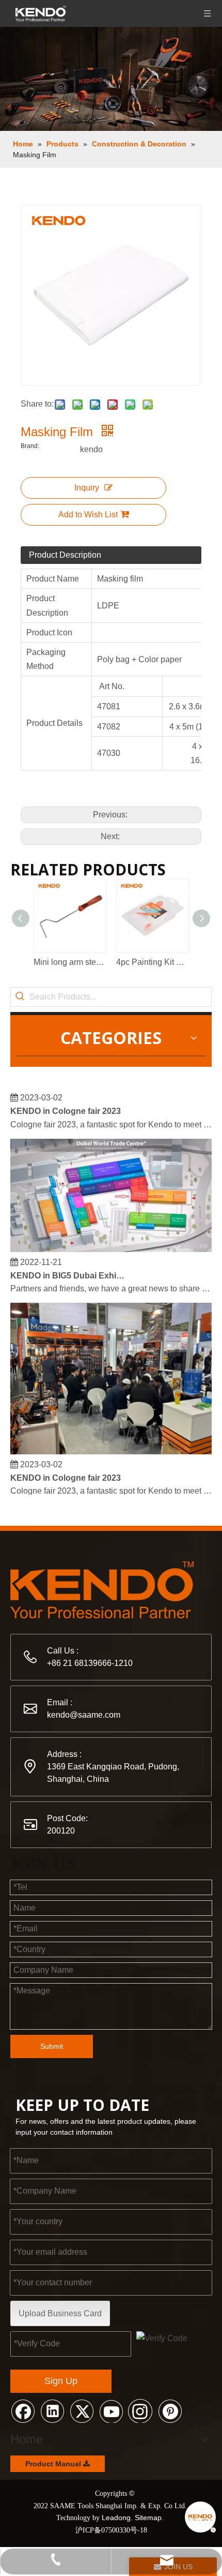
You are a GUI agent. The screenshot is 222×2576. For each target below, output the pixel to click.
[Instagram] (140, 2410)
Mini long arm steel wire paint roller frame (70, 962)
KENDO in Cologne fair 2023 (66, 1105)
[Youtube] (111, 2410)
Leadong (116, 2518)
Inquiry (87, 488)
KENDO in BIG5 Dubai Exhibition (69, 1270)
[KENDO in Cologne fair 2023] (111, 1446)
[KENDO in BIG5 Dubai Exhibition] (111, 1244)
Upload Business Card (60, 2313)
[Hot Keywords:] (20, 997)
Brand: (30, 446)
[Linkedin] (52, 2410)
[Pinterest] (170, 2410)
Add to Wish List (88, 515)
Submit (52, 2046)
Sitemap (148, 2518)
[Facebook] (23, 2410)
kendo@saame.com (84, 1715)
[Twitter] (82, 2410)
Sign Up (61, 2381)
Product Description (65, 555)
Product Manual (54, 2464)
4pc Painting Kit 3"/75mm (152, 962)
